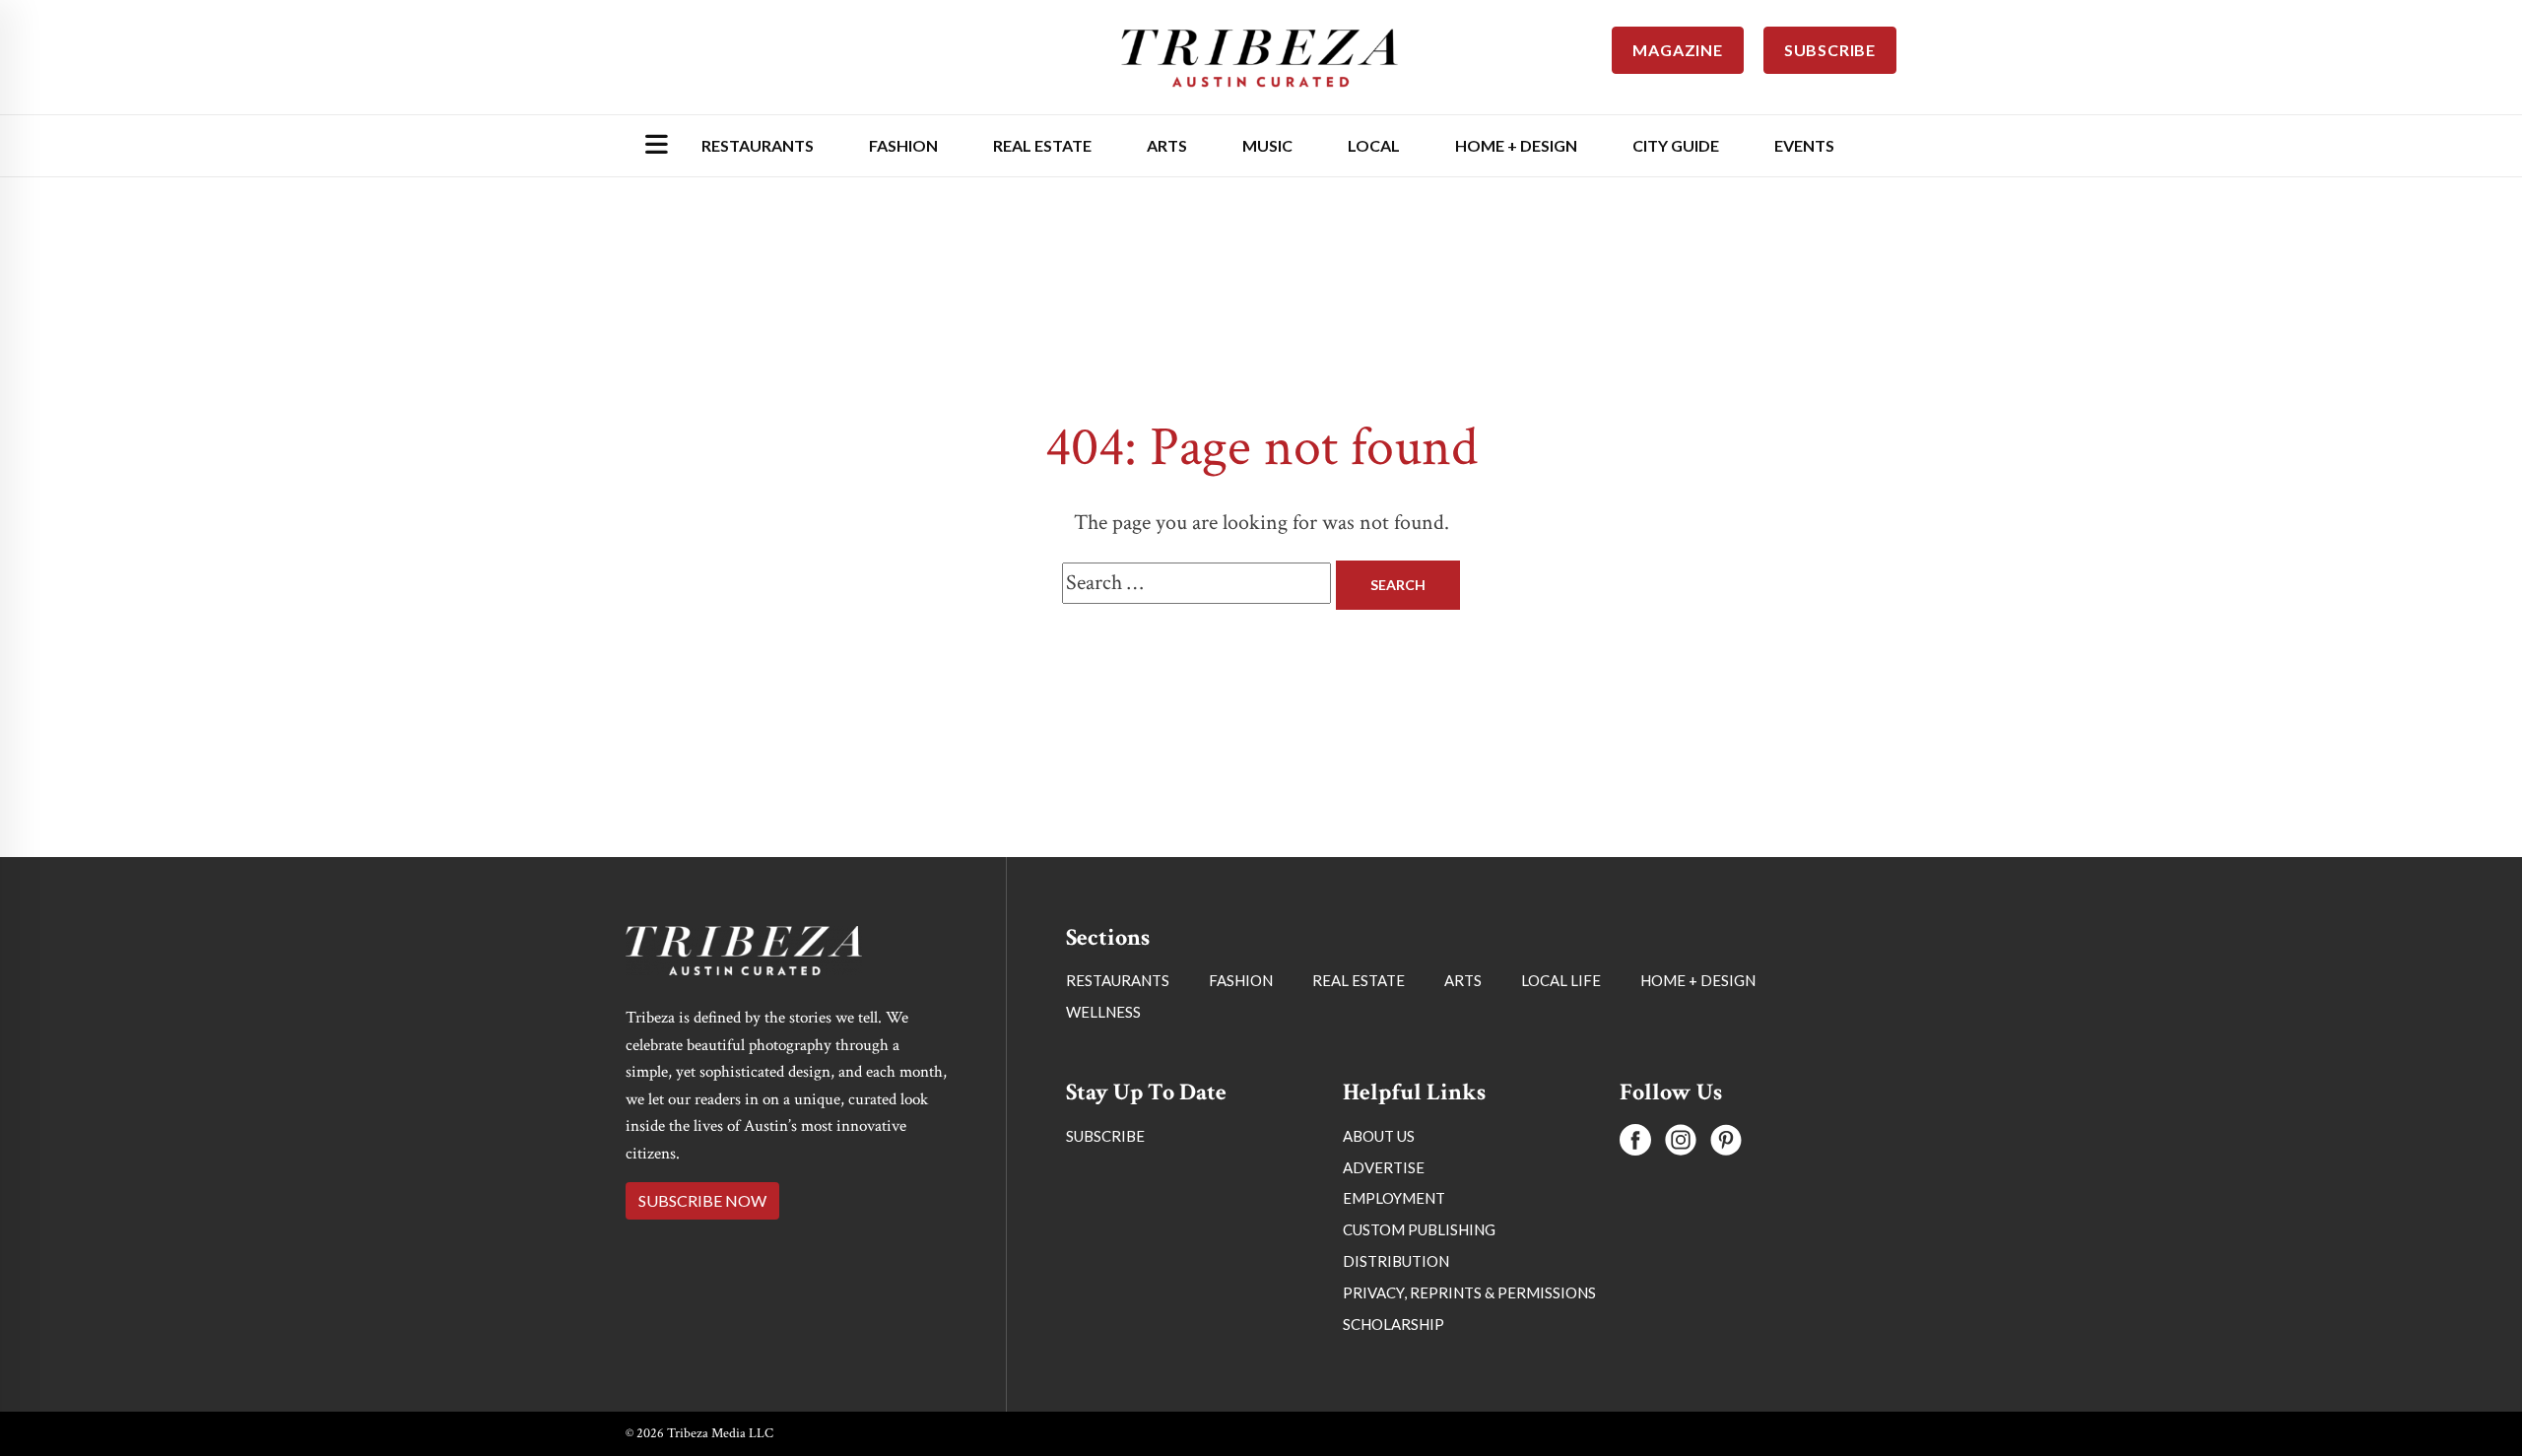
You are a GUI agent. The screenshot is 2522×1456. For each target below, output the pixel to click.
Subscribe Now (702, 1200)
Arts (1167, 145)
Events (1804, 145)
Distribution (1396, 1261)
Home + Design (1516, 145)
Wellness (1103, 1012)
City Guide (1676, 145)
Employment (1394, 1198)
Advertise (1384, 1167)
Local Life (1561, 980)
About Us (1379, 1136)
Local (1374, 145)
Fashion (903, 145)
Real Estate (1042, 145)
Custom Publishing (1419, 1229)
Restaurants (758, 145)
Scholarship (1394, 1324)
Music (1267, 145)
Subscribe (1105, 1136)
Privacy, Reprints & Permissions (1469, 1292)
